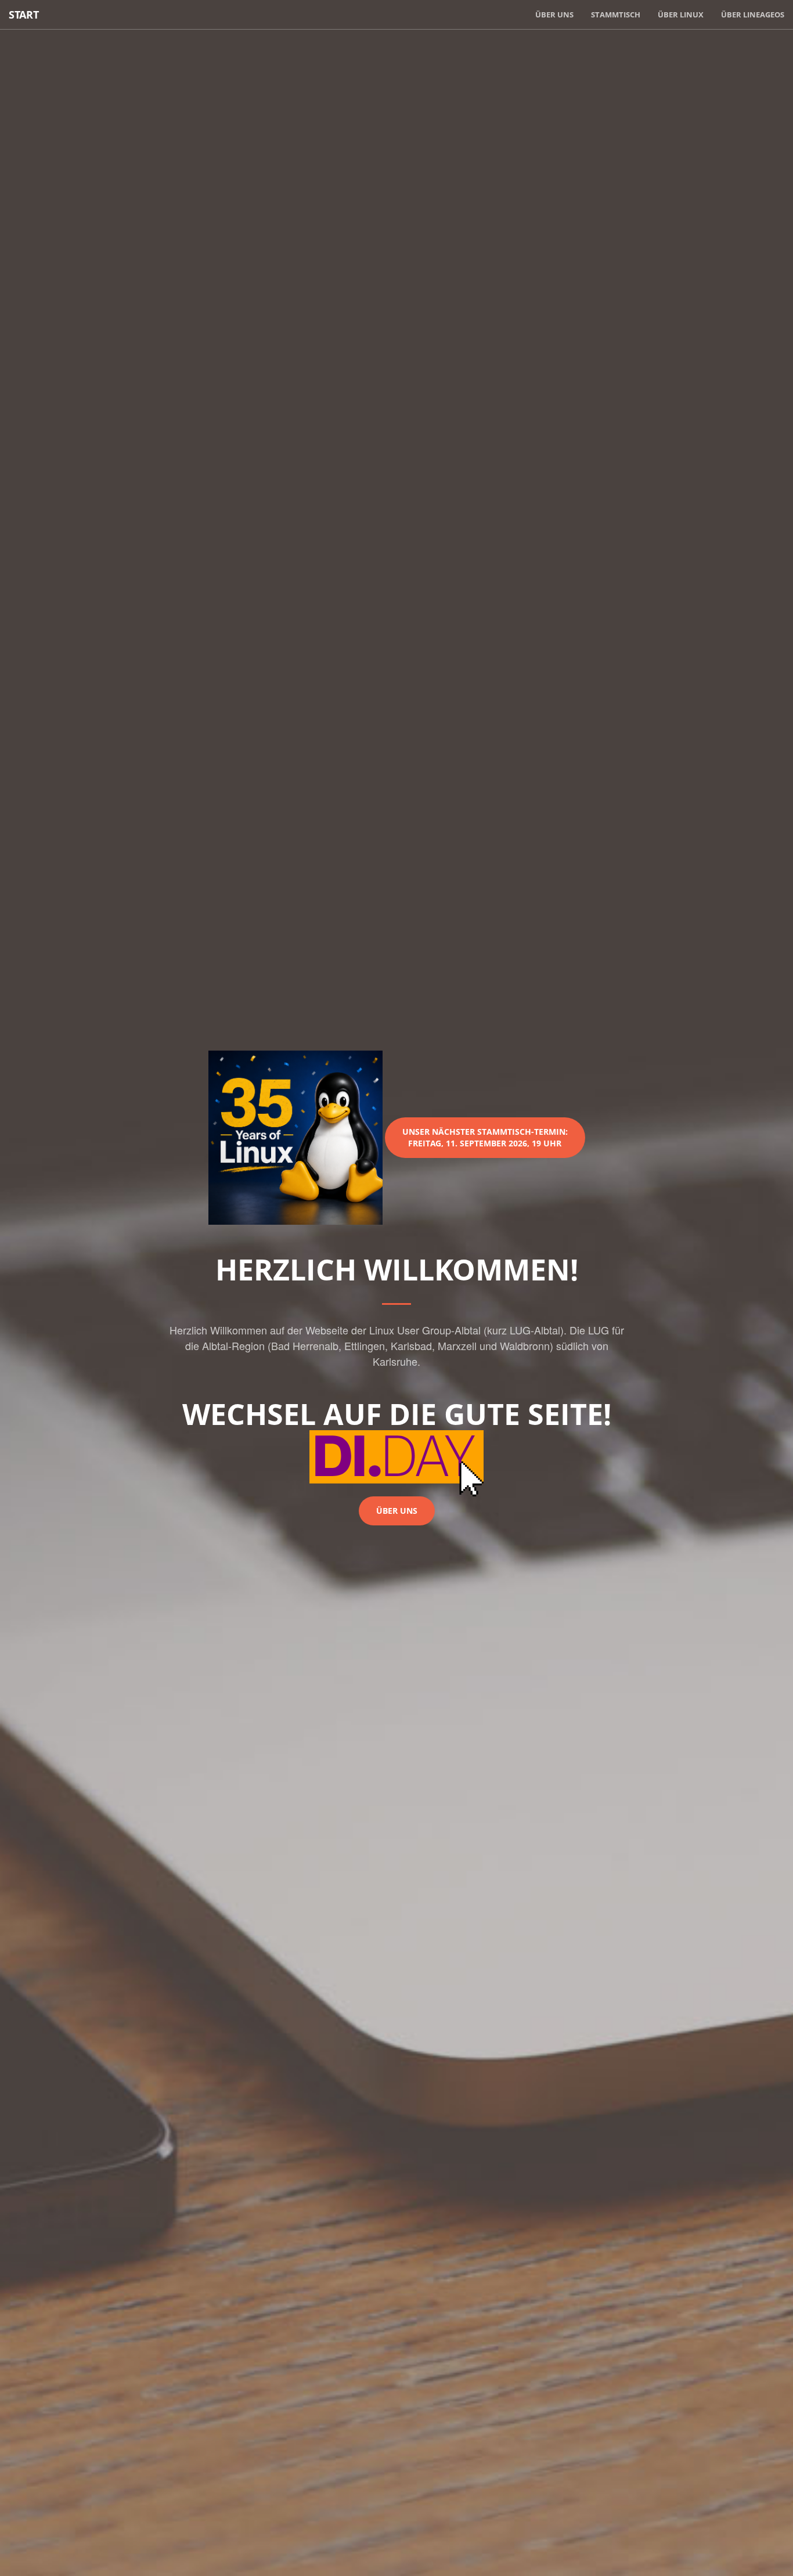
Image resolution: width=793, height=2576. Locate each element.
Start (24, 15)
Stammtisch (616, 15)
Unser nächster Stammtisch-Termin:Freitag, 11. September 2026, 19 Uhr (485, 1137)
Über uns (554, 15)
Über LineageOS (753, 15)
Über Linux (681, 15)
